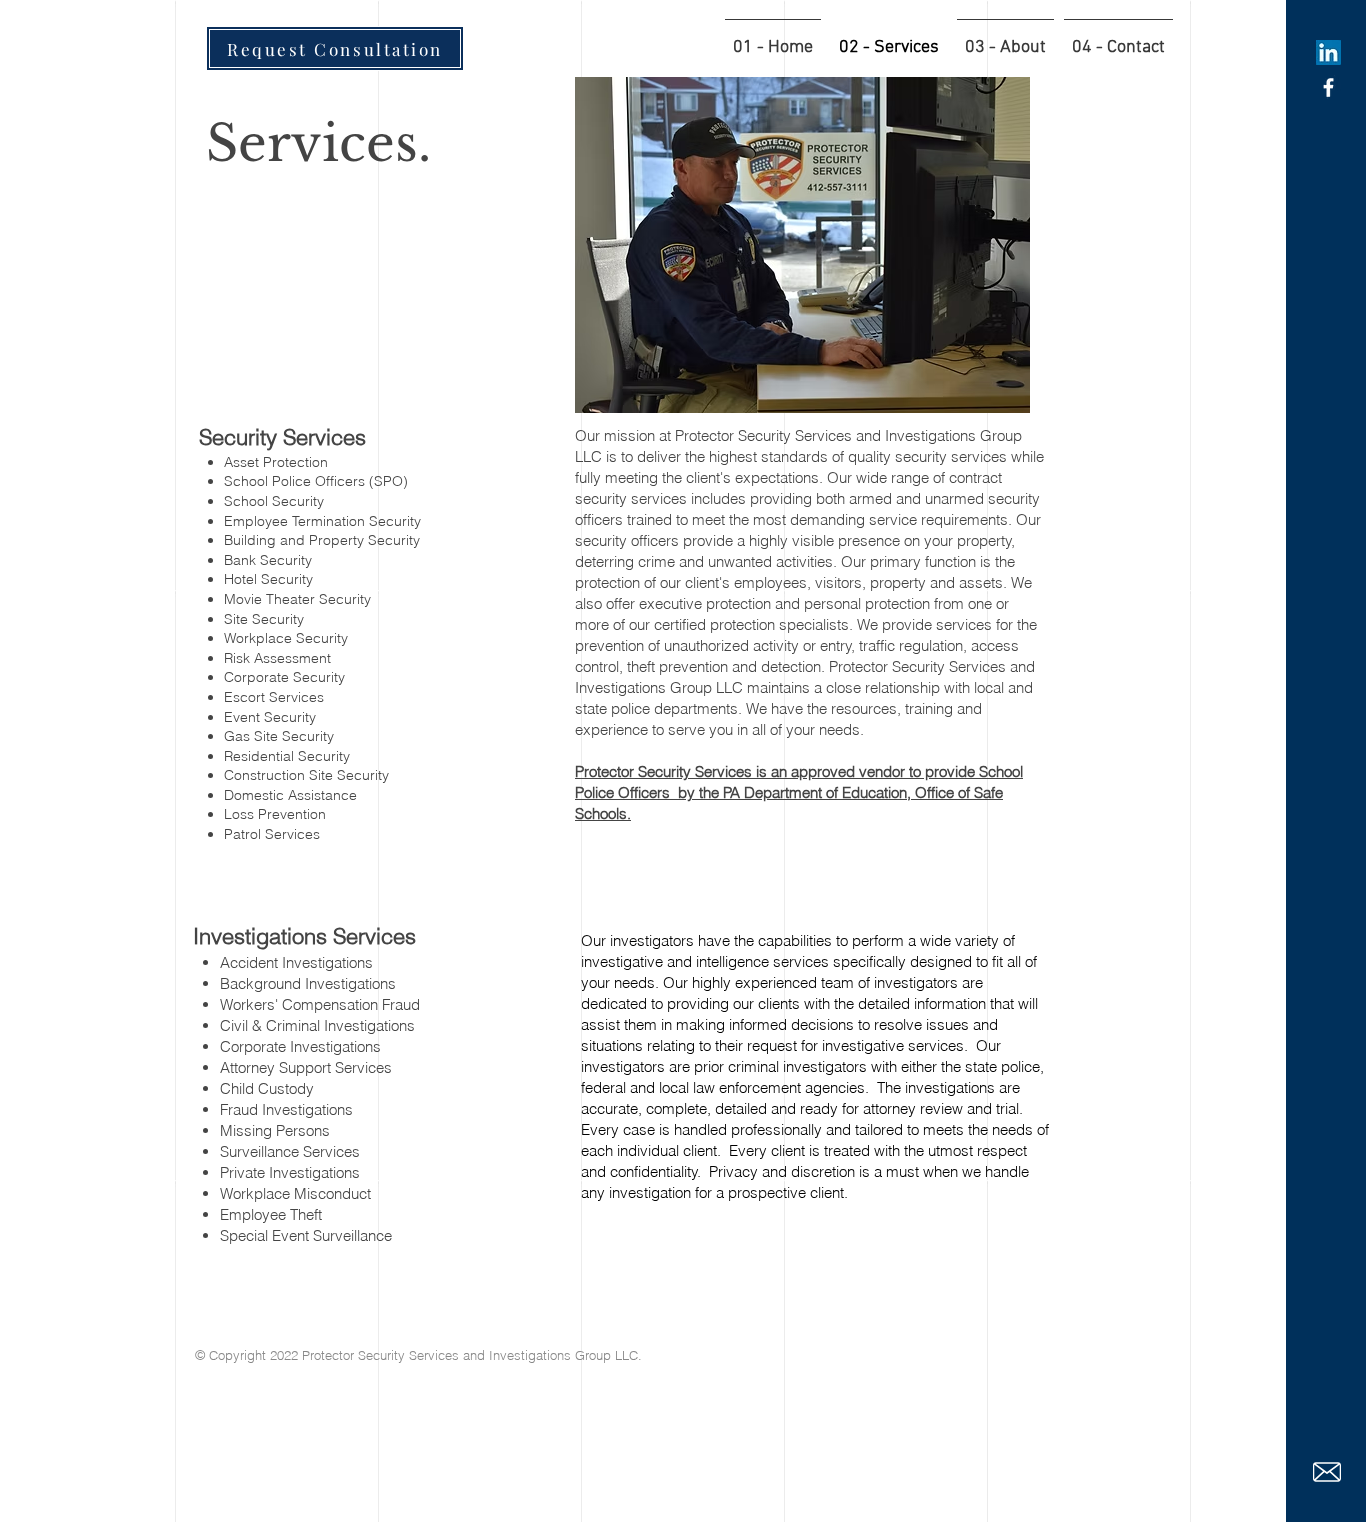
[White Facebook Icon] (1328, 87)
